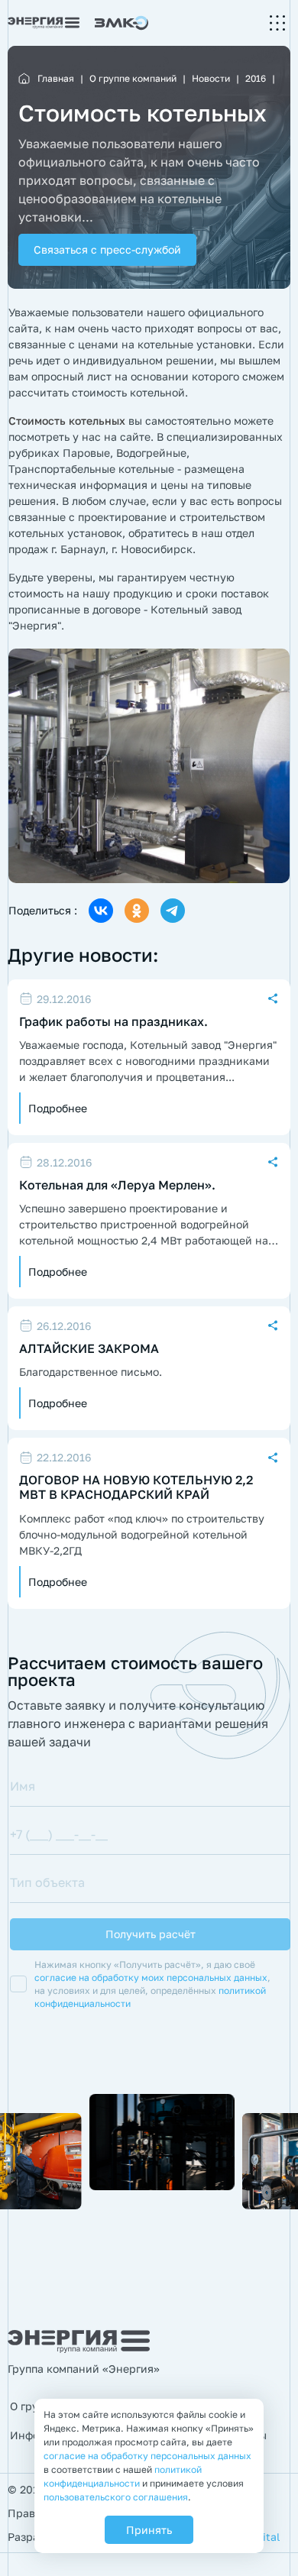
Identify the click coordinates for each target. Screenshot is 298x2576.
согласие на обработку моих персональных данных (151, 1977)
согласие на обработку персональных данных (147, 2456)
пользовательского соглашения (116, 2497)
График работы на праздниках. (113, 1022)
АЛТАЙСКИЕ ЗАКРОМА (89, 1349)
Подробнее (58, 1108)
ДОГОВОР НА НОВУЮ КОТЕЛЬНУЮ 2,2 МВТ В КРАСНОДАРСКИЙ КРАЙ (136, 1487)
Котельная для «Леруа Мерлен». (117, 1185)
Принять (149, 2530)
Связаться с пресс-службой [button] (107, 249)
